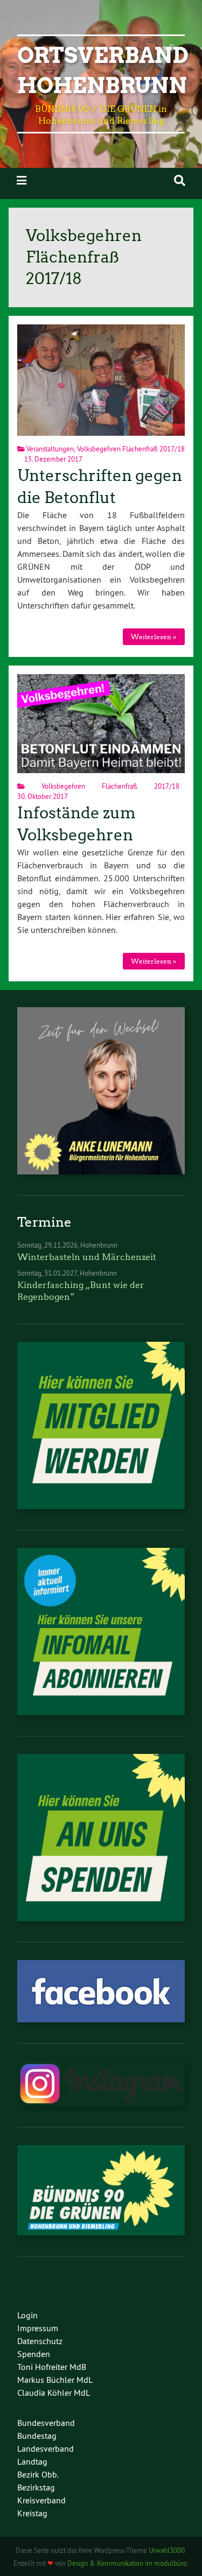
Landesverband (46, 2448)
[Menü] (22, 181)
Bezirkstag (36, 2487)
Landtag (32, 2461)
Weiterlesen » (154, 637)
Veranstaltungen (50, 449)
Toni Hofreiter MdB (52, 2367)
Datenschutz (40, 2341)
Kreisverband (41, 2500)
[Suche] (180, 181)
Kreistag (32, 2513)
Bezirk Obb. (38, 2474)
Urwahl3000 (167, 2550)
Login (27, 2315)
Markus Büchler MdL (55, 2380)
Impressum (38, 2328)
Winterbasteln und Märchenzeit (87, 1257)
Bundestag (37, 2436)
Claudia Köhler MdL (54, 2393)
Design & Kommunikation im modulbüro (127, 2563)
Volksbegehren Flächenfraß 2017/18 (131, 449)
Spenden (34, 2354)
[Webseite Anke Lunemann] (101, 1171)
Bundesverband (46, 2423)
